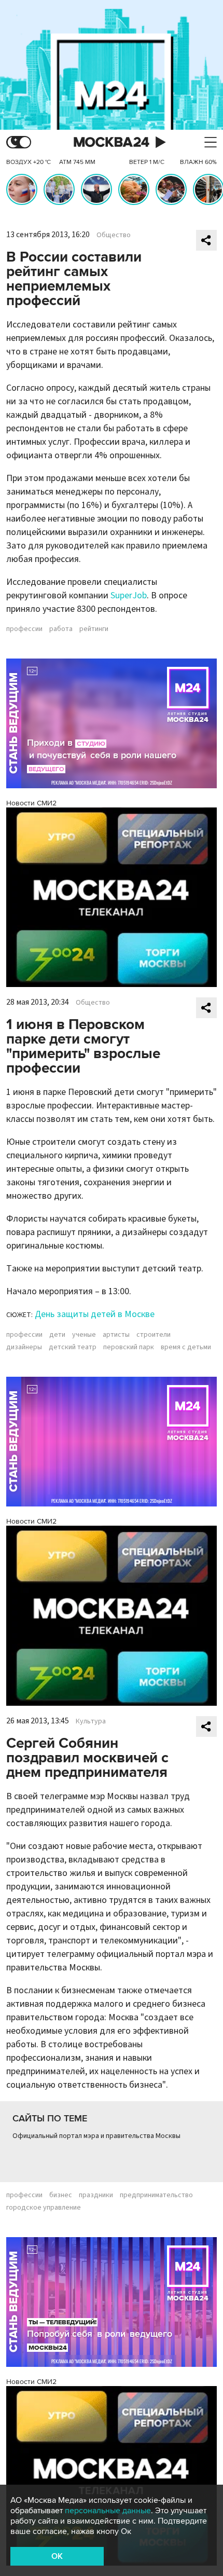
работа (61, 629)
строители (154, 1335)
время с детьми (186, 1347)
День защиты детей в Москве (95, 1314)
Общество (114, 235)
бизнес (61, 2195)
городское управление (44, 2208)
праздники (96, 2195)
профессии (24, 629)
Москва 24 (112, 142)
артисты (116, 1335)
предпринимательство (156, 2195)
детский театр (73, 1347)
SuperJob (129, 595)
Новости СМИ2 (31, 803)
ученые (84, 1335)
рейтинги (94, 629)
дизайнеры (24, 1347)
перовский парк (129, 1347)
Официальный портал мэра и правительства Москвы (96, 2136)
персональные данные (108, 2511)
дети (57, 1335)
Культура (91, 1721)
